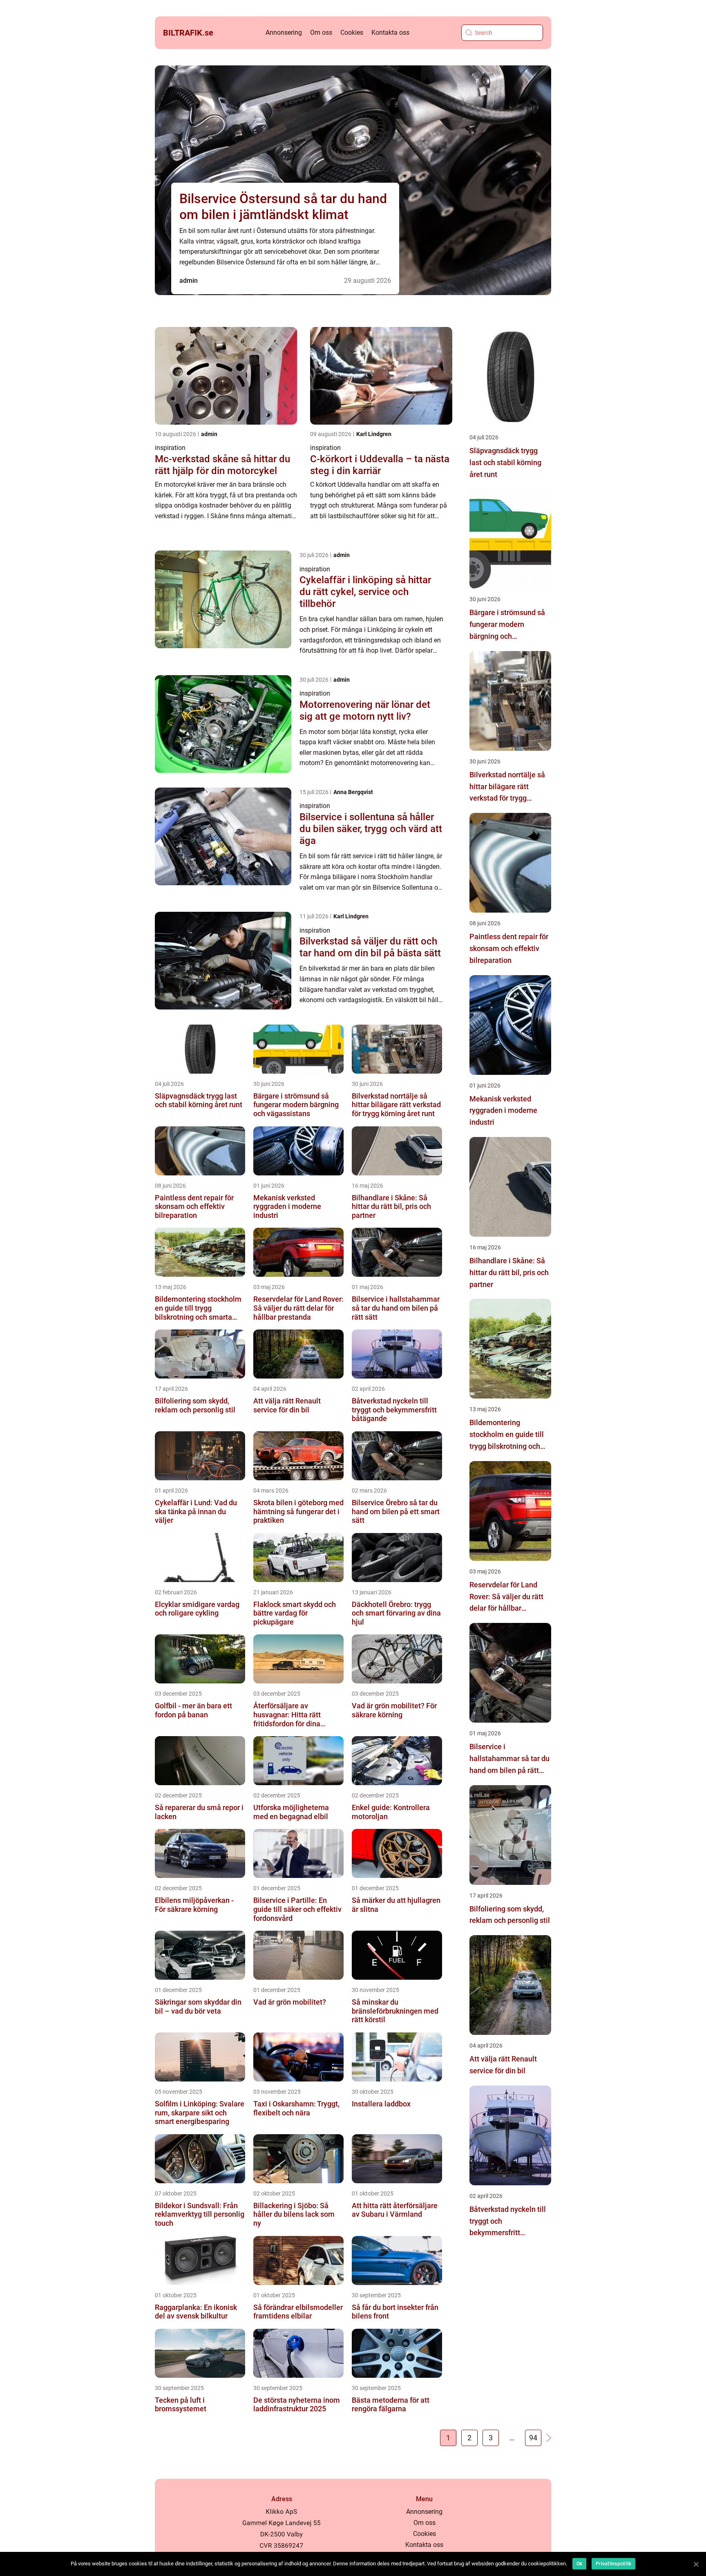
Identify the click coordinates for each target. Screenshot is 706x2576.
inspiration (170, 448)
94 (533, 2438)
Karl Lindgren (374, 434)
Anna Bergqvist (353, 792)
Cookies (352, 32)
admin (189, 281)
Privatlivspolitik (613, 2564)
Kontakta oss (390, 32)
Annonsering (284, 32)
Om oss (321, 32)
